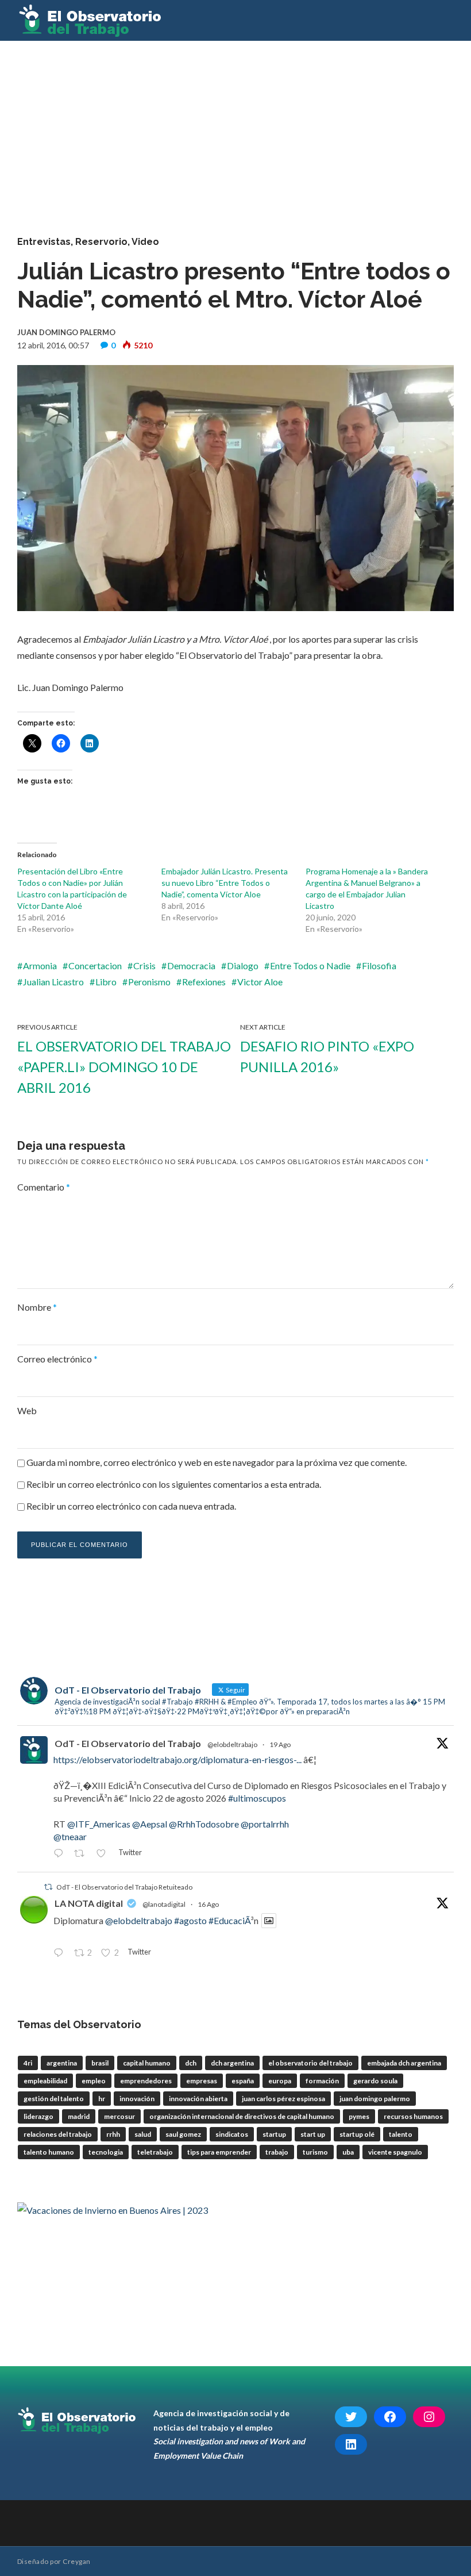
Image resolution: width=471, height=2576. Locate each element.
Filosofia (379, 965)
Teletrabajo (155, 2152)
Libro (106, 982)
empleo (94, 2081)
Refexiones (204, 982)
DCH (191, 2063)
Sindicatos (232, 2134)
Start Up (313, 2134)
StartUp (274, 2134)
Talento (401, 2134)
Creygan (76, 2561)
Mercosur (119, 2116)
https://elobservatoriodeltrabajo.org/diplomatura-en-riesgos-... (177, 1759)
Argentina (62, 2063)
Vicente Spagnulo (395, 2152)
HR (102, 2099)
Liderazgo (38, 2116)
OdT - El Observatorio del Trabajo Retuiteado (124, 1887)
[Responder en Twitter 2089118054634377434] (61, 1953)
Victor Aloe (260, 982)
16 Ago (208, 1904)
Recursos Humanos (413, 2116)
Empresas (202, 2081)
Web (27, 1410)
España (243, 2081)
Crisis (144, 965)
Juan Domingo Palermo (375, 2099)
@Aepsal (150, 1824)
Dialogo (243, 965)
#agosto (190, 1920)
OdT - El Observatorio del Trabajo (128, 1743)
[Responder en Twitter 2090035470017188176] (61, 1854)
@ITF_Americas (99, 1824)
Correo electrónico (57, 1359)
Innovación (137, 2099)
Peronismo (149, 982)
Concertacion (95, 965)
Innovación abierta (198, 2099)
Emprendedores (146, 2081)
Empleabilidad (45, 2081)
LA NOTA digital (89, 1903)
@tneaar (70, 1836)
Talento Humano (49, 2152)
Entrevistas (44, 242)
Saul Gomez (183, 2134)
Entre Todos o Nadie (310, 965)
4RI (28, 2063)
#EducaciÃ (229, 1920)
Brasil (100, 2063)
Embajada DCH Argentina (404, 2063)
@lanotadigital (164, 1904)
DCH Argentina (232, 2063)
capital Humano (147, 2063)
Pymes (359, 2116)
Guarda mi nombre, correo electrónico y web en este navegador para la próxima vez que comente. (217, 1462)
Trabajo (277, 2152)
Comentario (44, 1187)
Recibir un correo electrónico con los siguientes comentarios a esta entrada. (174, 1484)
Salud (143, 2134)
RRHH (113, 2134)
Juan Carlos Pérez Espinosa (283, 2099)
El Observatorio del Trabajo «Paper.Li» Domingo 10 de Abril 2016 (124, 1067)
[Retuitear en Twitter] (48, 1887)
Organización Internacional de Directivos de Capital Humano (242, 2116)
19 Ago (280, 1744)
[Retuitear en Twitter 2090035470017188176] (82, 1854)
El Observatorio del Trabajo (310, 2063)
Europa (280, 2081)
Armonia (40, 965)
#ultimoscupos (257, 1798)
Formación (322, 2081)
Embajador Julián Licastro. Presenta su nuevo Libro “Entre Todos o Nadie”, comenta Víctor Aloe (225, 883)
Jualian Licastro (53, 982)
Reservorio (101, 242)
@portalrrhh (265, 1824)
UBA (348, 2152)
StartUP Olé (357, 2134)
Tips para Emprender (219, 2152)
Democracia (191, 965)
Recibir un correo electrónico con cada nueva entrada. (131, 1506)
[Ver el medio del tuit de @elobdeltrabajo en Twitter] (269, 1921)
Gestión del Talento (54, 2099)
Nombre (37, 1307)
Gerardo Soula (375, 2081)
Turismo (315, 2152)
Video (145, 242)
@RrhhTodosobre (204, 1824)
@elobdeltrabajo (232, 1744)
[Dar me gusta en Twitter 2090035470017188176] (104, 1854)
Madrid (79, 2116)
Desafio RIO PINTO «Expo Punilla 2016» (327, 1056)
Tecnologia (106, 2152)
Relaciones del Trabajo (58, 2134)
